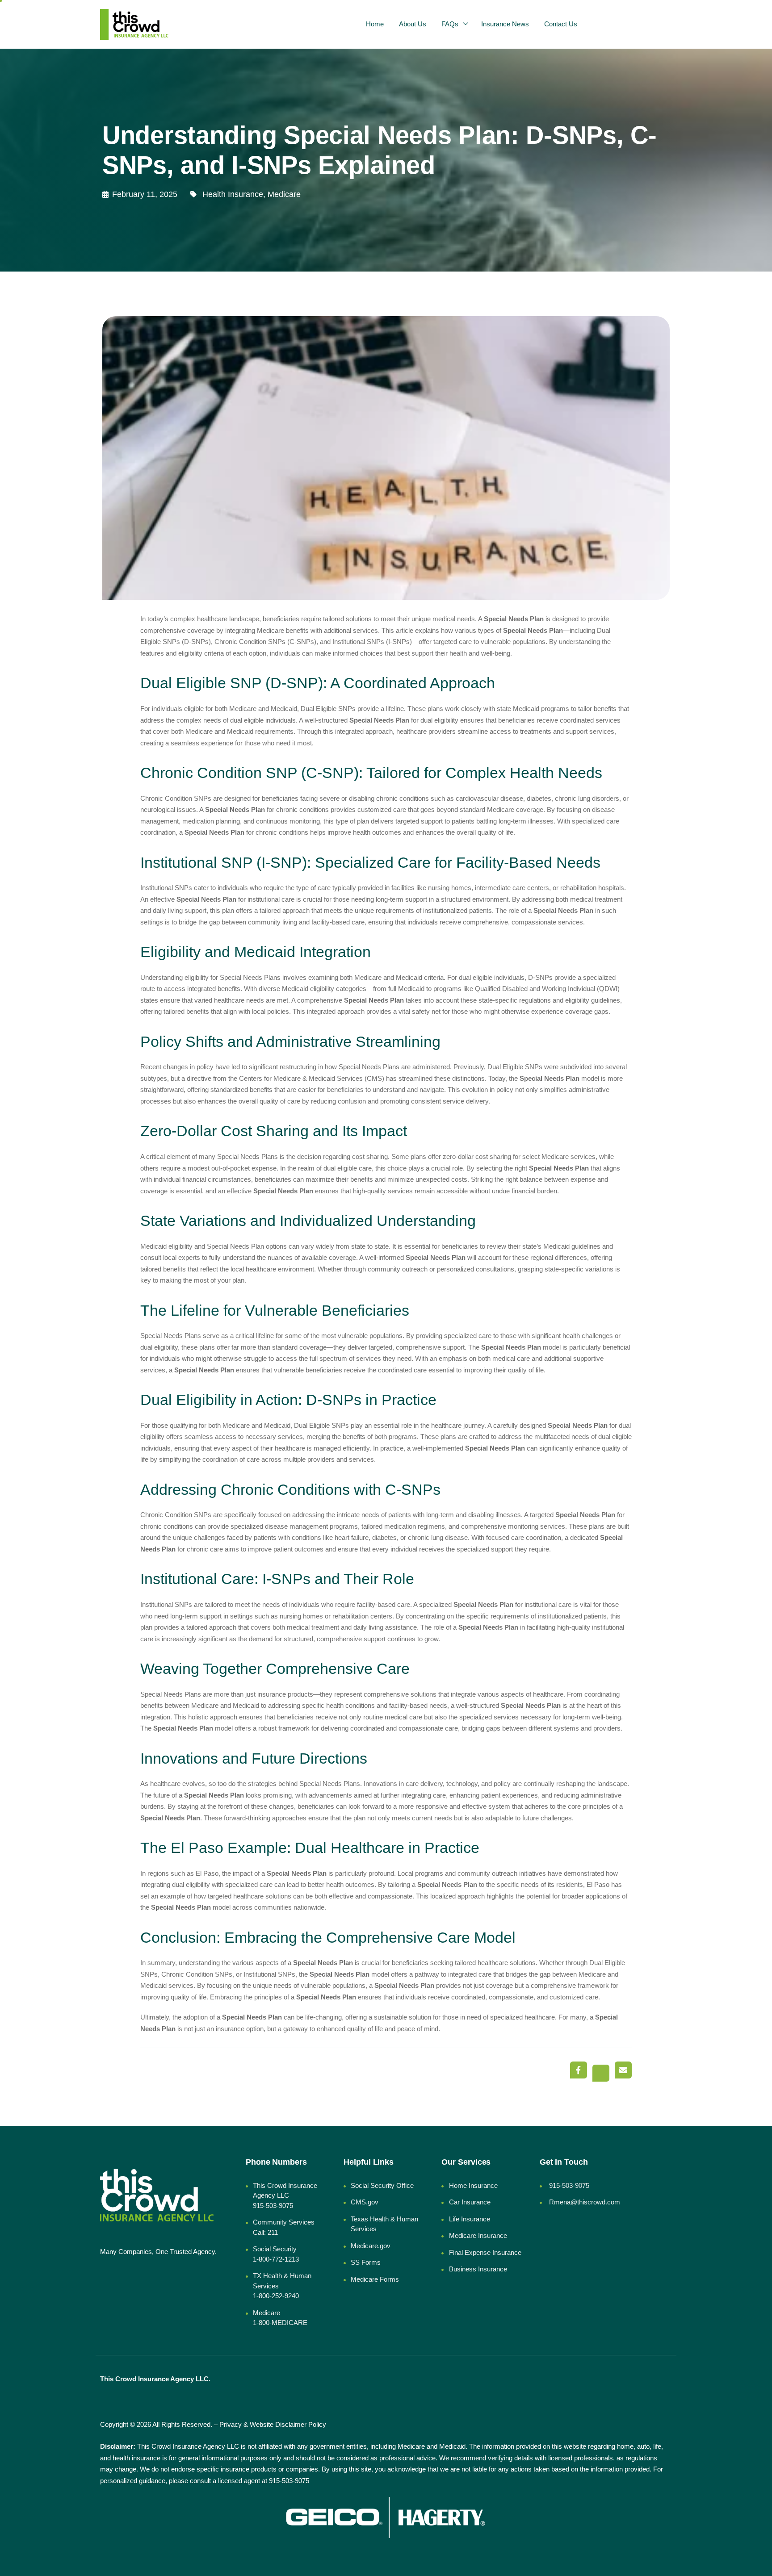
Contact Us (561, 24)
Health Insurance (233, 194)
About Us (413, 24)
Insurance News (505, 24)
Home (375, 24)
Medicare (284, 194)
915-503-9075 (289, 2481)
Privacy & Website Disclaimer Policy (273, 2424)
